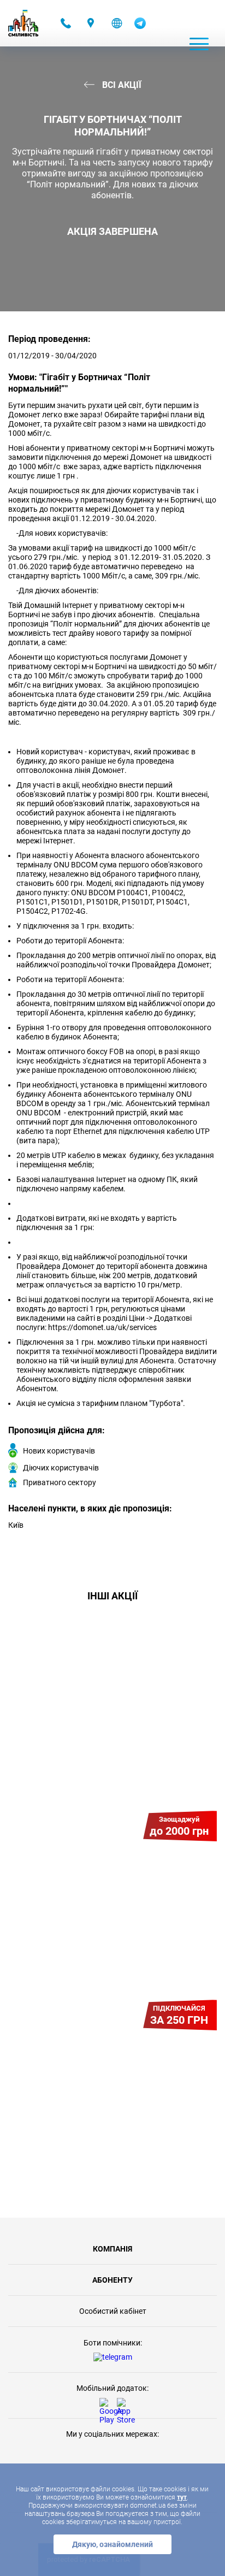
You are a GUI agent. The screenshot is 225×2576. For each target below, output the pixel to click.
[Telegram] (140, 26)
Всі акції (121, 85)
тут (182, 2497)
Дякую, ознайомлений (112, 2544)
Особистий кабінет (113, 2311)
